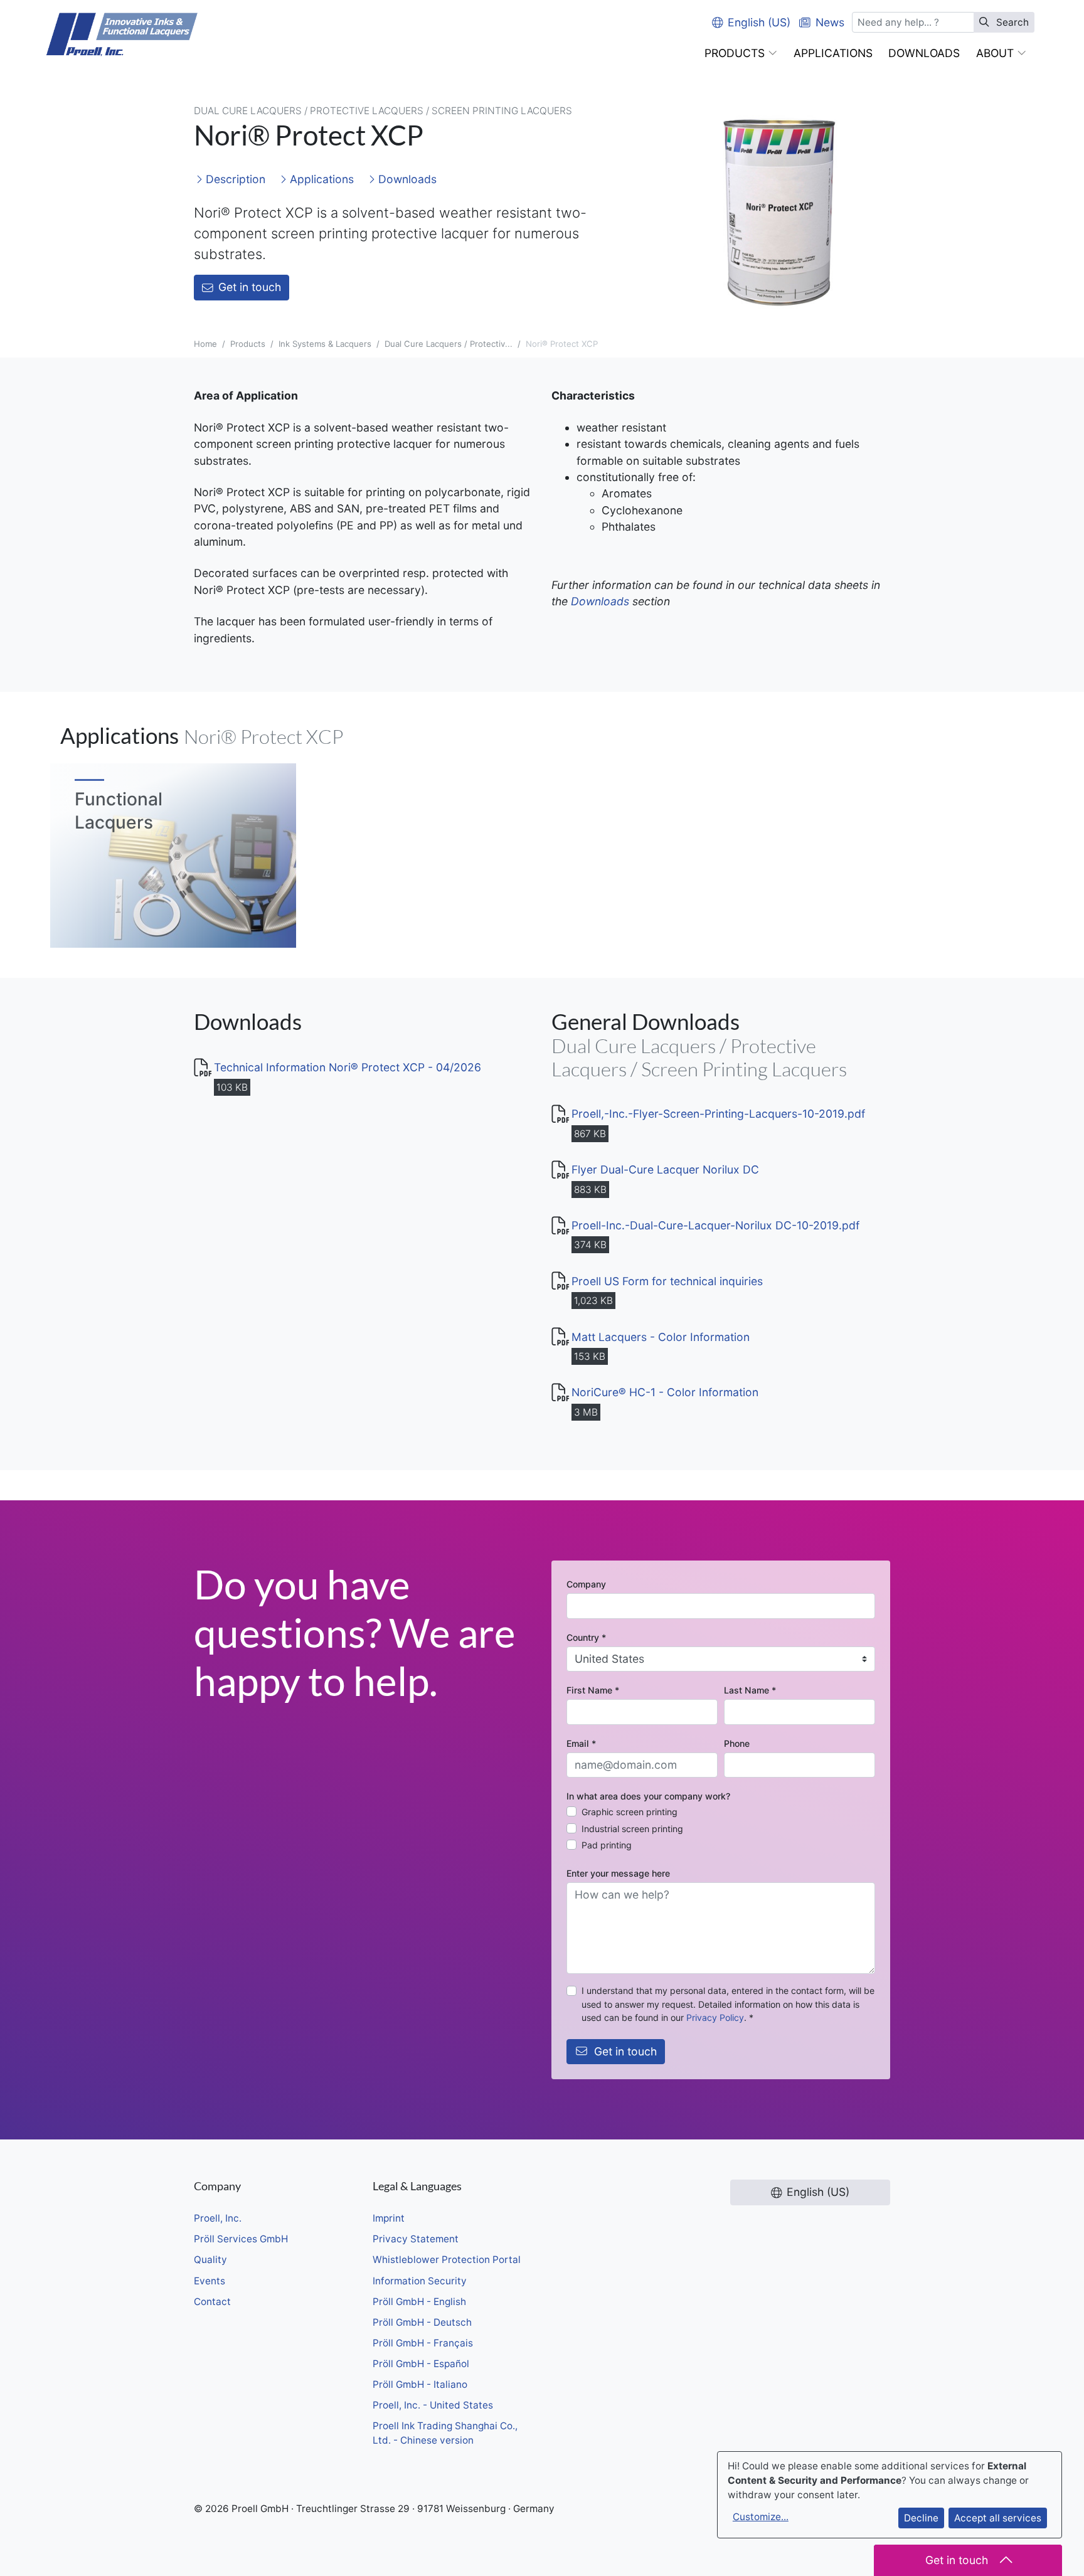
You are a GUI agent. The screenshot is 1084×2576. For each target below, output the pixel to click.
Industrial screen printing (632, 1829)
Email (581, 1743)
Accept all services (998, 2518)
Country (586, 1637)
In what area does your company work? (648, 1796)
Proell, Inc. (218, 2218)
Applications (320, 179)
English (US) (759, 22)
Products (248, 344)
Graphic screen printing (630, 1812)
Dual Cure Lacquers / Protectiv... (449, 344)
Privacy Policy (715, 2017)
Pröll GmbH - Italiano (420, 2384)
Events (210, 2281)
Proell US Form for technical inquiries (667, 1281)
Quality (210, 2260)
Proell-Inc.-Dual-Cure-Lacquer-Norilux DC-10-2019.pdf (715, 1225)
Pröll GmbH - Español (421, 2364)
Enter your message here (618, 1873)
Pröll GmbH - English (419, 2302)
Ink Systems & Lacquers (325, 344)
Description (234, 179)
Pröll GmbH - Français (423, 2343)
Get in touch (250, 287)
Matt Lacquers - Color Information (661, 1337)
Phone (737, 1743)
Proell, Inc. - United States (433, 2405)
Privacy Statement (416, 2239)
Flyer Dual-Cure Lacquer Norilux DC (665, 1169)
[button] (741, 53)
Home (205, 344)
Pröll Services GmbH (241, 2239)
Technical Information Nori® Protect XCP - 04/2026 (348, 1067)
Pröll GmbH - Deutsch (422, 2322)
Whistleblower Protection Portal (447, 2260)
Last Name (750, 1690)
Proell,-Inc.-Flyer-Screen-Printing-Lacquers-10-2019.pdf (718, 1114)
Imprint (389, 2218)
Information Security (420, 2281)
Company (586, 1584)
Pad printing (607, 1845)
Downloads (406, 179)
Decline (921, 2518)
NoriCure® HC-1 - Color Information (665, 1392)
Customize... (761, 2517)
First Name (593, 1690)
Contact (212, 2302)
